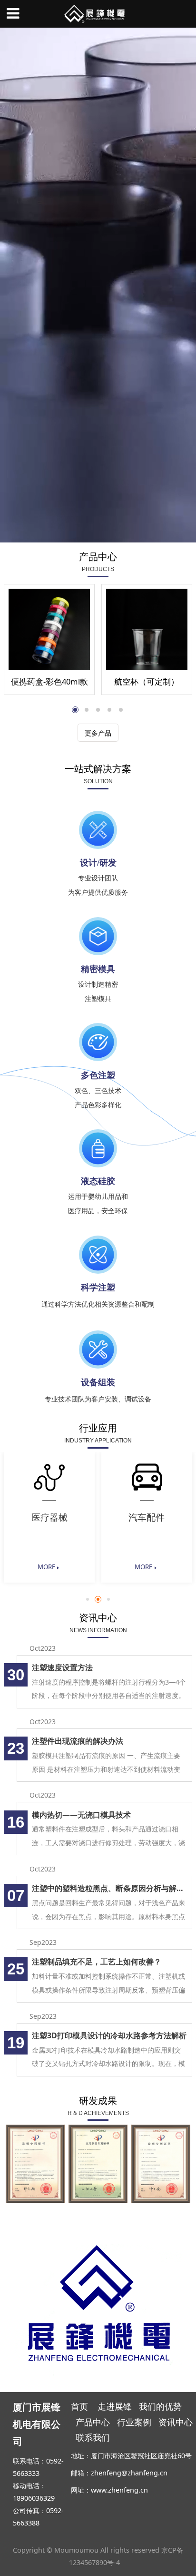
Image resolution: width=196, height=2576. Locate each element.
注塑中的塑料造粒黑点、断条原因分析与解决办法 (109, 1888)
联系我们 (93, 2437)
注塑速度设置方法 (62, 1667)
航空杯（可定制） (147, 681)
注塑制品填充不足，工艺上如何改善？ (97, 1962)
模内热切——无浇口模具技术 (81, 1815)
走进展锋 (115, 2406)
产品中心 (93, 2422)
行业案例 (134, 2422)
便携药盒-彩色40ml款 (49, 681)
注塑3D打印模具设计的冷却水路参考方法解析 (109, 2035)
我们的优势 (162, 2406)
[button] (88, 1599)
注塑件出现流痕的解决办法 (78, 1741)
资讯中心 (176, 2422)
